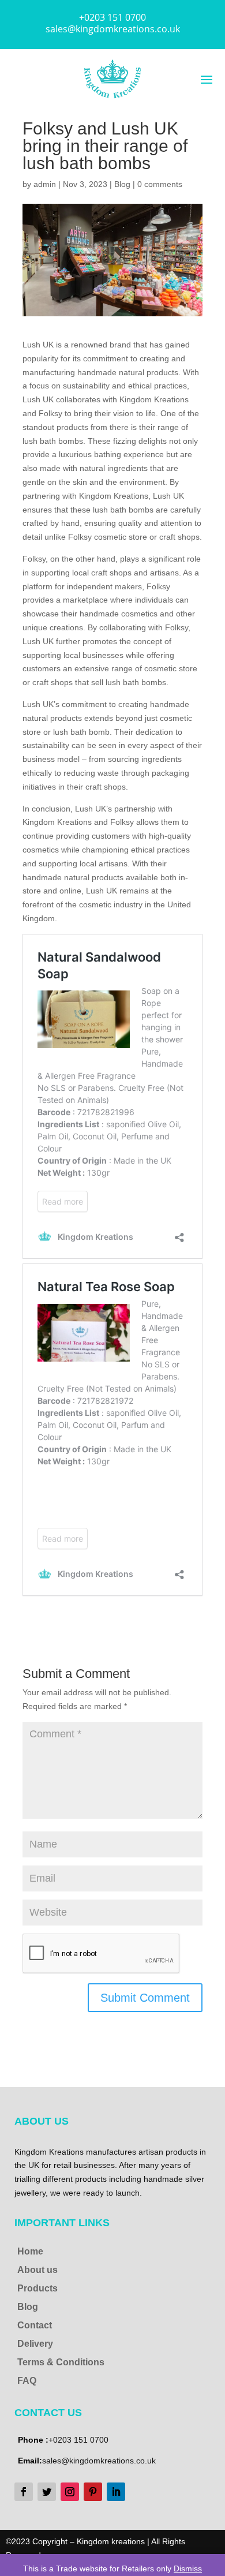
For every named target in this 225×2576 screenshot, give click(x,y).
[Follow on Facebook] (24, 2492)
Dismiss (188, 2568)
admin (45, 184)
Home (30, 2251)
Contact (35, 2325)
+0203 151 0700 (112, 17)
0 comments (160, 184)
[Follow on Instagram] (70, 2492)
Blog (122, 184)
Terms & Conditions (61, 2362)
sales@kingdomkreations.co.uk (113, 29)
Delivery (35, 2344)
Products (37, 2288)
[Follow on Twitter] (47, 2492)
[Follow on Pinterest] (93, 2492)
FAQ (27, 2381)
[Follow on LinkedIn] (116, 2492)
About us (37, 2270)
